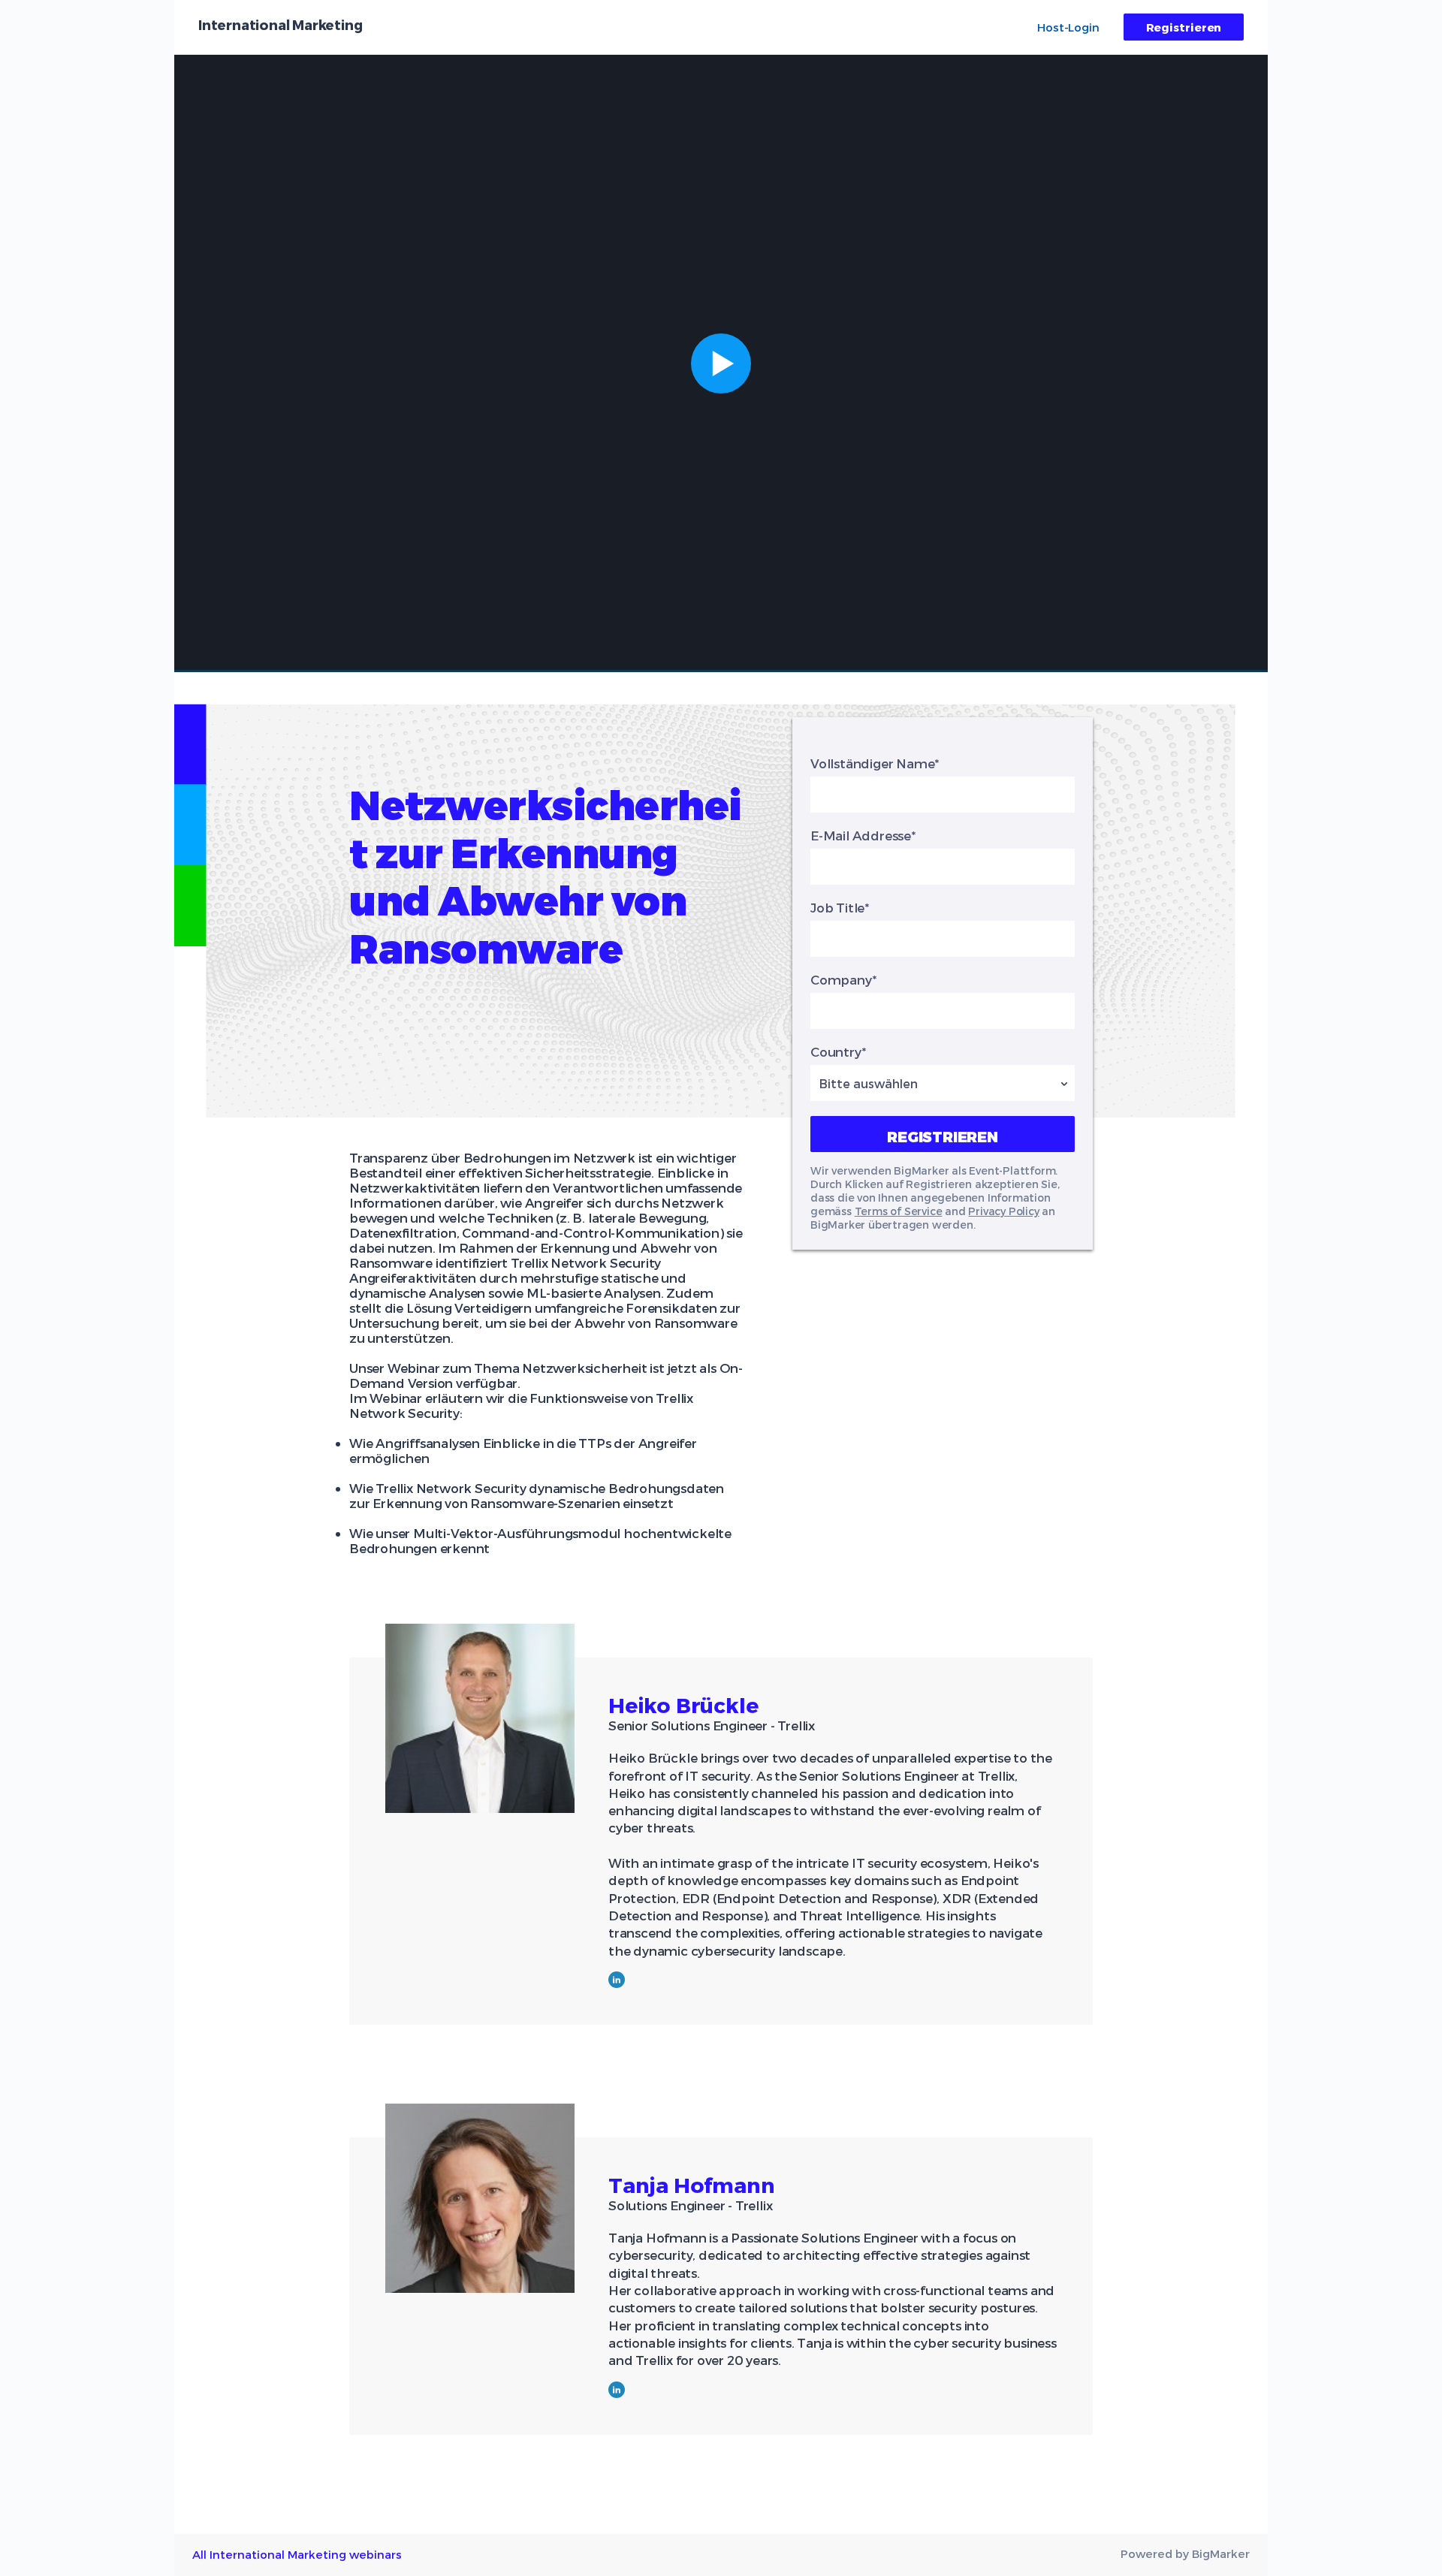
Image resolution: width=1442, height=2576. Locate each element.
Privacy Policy (1003, 1211)
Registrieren (1184, 27)
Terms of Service (899, 1211)
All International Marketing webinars (297, 2554)
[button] (721, 363)
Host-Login (1068, 27)
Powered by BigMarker (1185, 2553)
